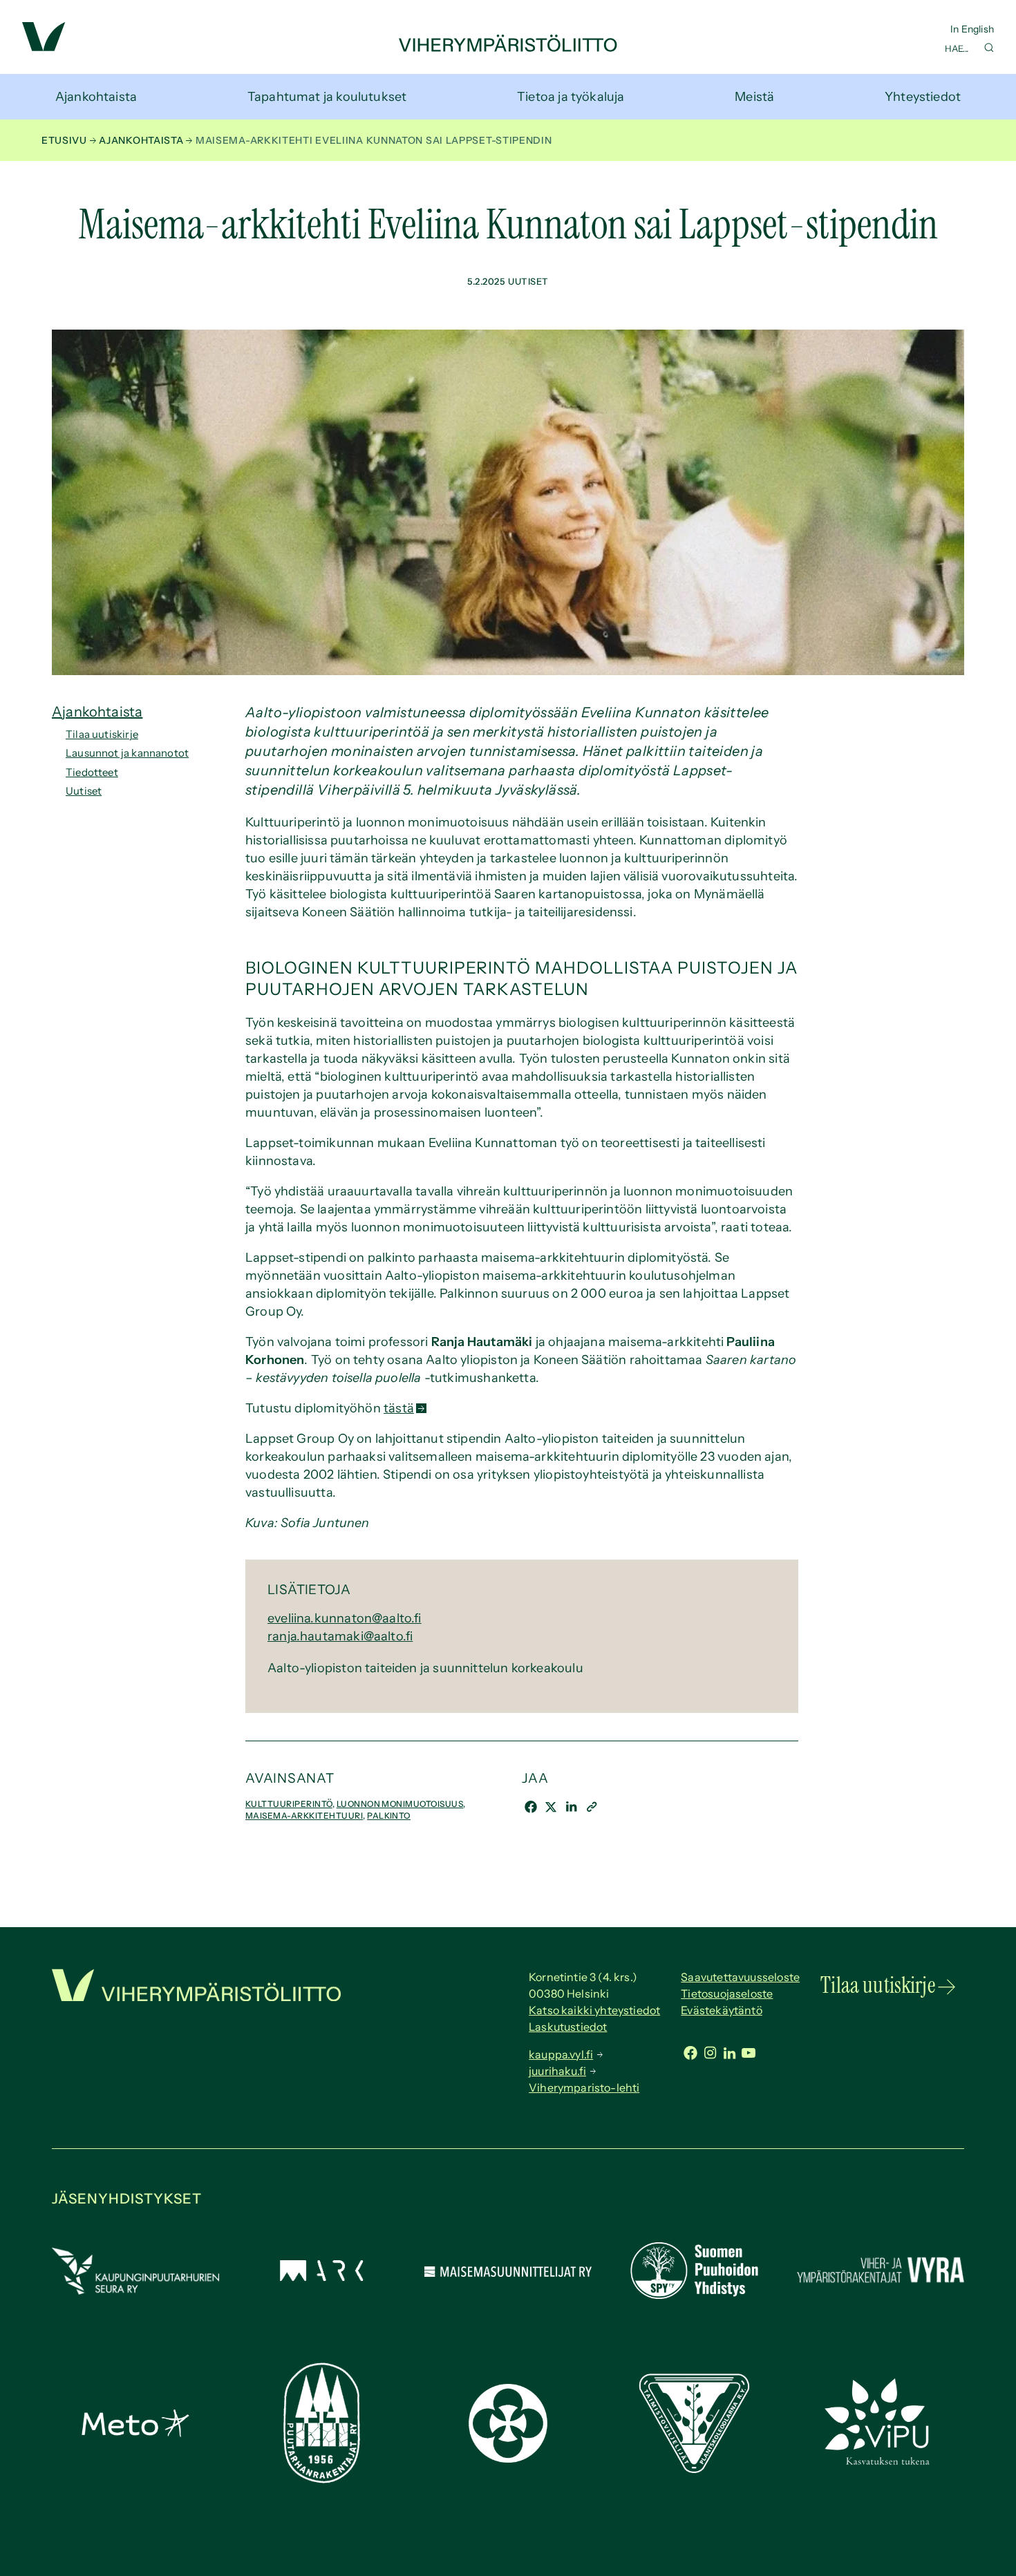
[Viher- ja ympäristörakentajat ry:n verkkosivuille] (881, 2284)
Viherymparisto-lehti (584, 2087)
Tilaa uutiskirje (102, 734)
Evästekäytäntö (722, 2010)
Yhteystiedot (923, 97)
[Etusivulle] (508, 48)
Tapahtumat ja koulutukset (327, 97)
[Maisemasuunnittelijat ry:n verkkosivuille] (508, 2273)
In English (972, 29)
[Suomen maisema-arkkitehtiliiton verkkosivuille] (321, 2277)
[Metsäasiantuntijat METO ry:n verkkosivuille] (135, 2433)
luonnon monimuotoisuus (400, 1804)
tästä (399, 1408)
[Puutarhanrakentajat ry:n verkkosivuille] (321, 2479)
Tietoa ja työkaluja (571, 97)
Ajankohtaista (96, 97)
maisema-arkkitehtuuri (304, 1816)
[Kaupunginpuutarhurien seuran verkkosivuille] (135, 2291)
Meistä (754, 97)
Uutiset (84, 791)
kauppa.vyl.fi (561, 2054)
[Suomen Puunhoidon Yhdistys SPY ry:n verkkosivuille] (694, 2295)
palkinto (389, 1816)
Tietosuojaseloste (727, 1993)
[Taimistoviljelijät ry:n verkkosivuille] (694, 2469)
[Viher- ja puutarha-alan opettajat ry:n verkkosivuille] (881, 2463)
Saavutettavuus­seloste (740, 1977)
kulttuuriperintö (289, 1804)
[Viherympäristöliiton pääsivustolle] (44, 47)
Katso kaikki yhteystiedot (594, 2010)
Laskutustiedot (568, 2027)
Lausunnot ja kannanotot (127, 753)
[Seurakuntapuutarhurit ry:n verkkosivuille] (508, 2459)
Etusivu (64, 140)
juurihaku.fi (557, 2071)
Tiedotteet (92, 772)
